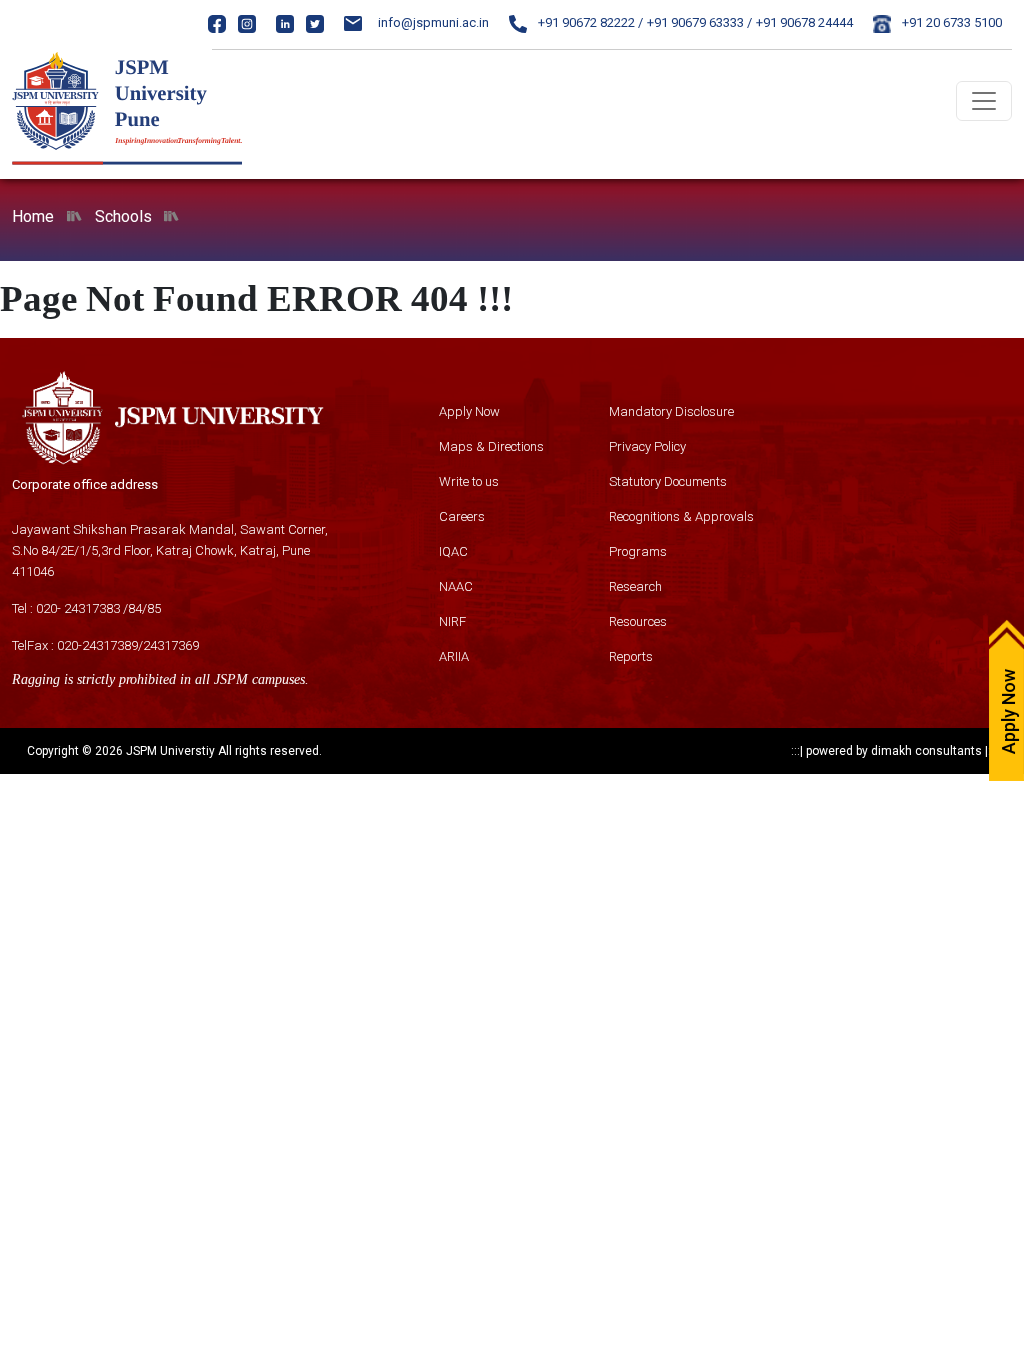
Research (635, 586)
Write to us (469, 481)
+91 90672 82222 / (589, 22)
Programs (638, 551)
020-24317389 (97, 645)
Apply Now (469, 411)
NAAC (456, 586)
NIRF (452, 621)
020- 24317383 (78, 608)
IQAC (453, 551)
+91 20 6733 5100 (950, 22)
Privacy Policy (647, 446)
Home (33, 216)
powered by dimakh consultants (894, 751)
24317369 (171, 645)
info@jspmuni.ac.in (433, 22)
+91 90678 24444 (804, 22)
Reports (631, 656)
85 (154, 608)
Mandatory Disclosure (671, 411)
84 (135, 608)
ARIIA (454, 656)
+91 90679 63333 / (699, 22)
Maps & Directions (491, 446)
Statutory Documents (668, 481)
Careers (462, 516)
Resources (638, 621)
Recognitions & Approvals (681, 516)
